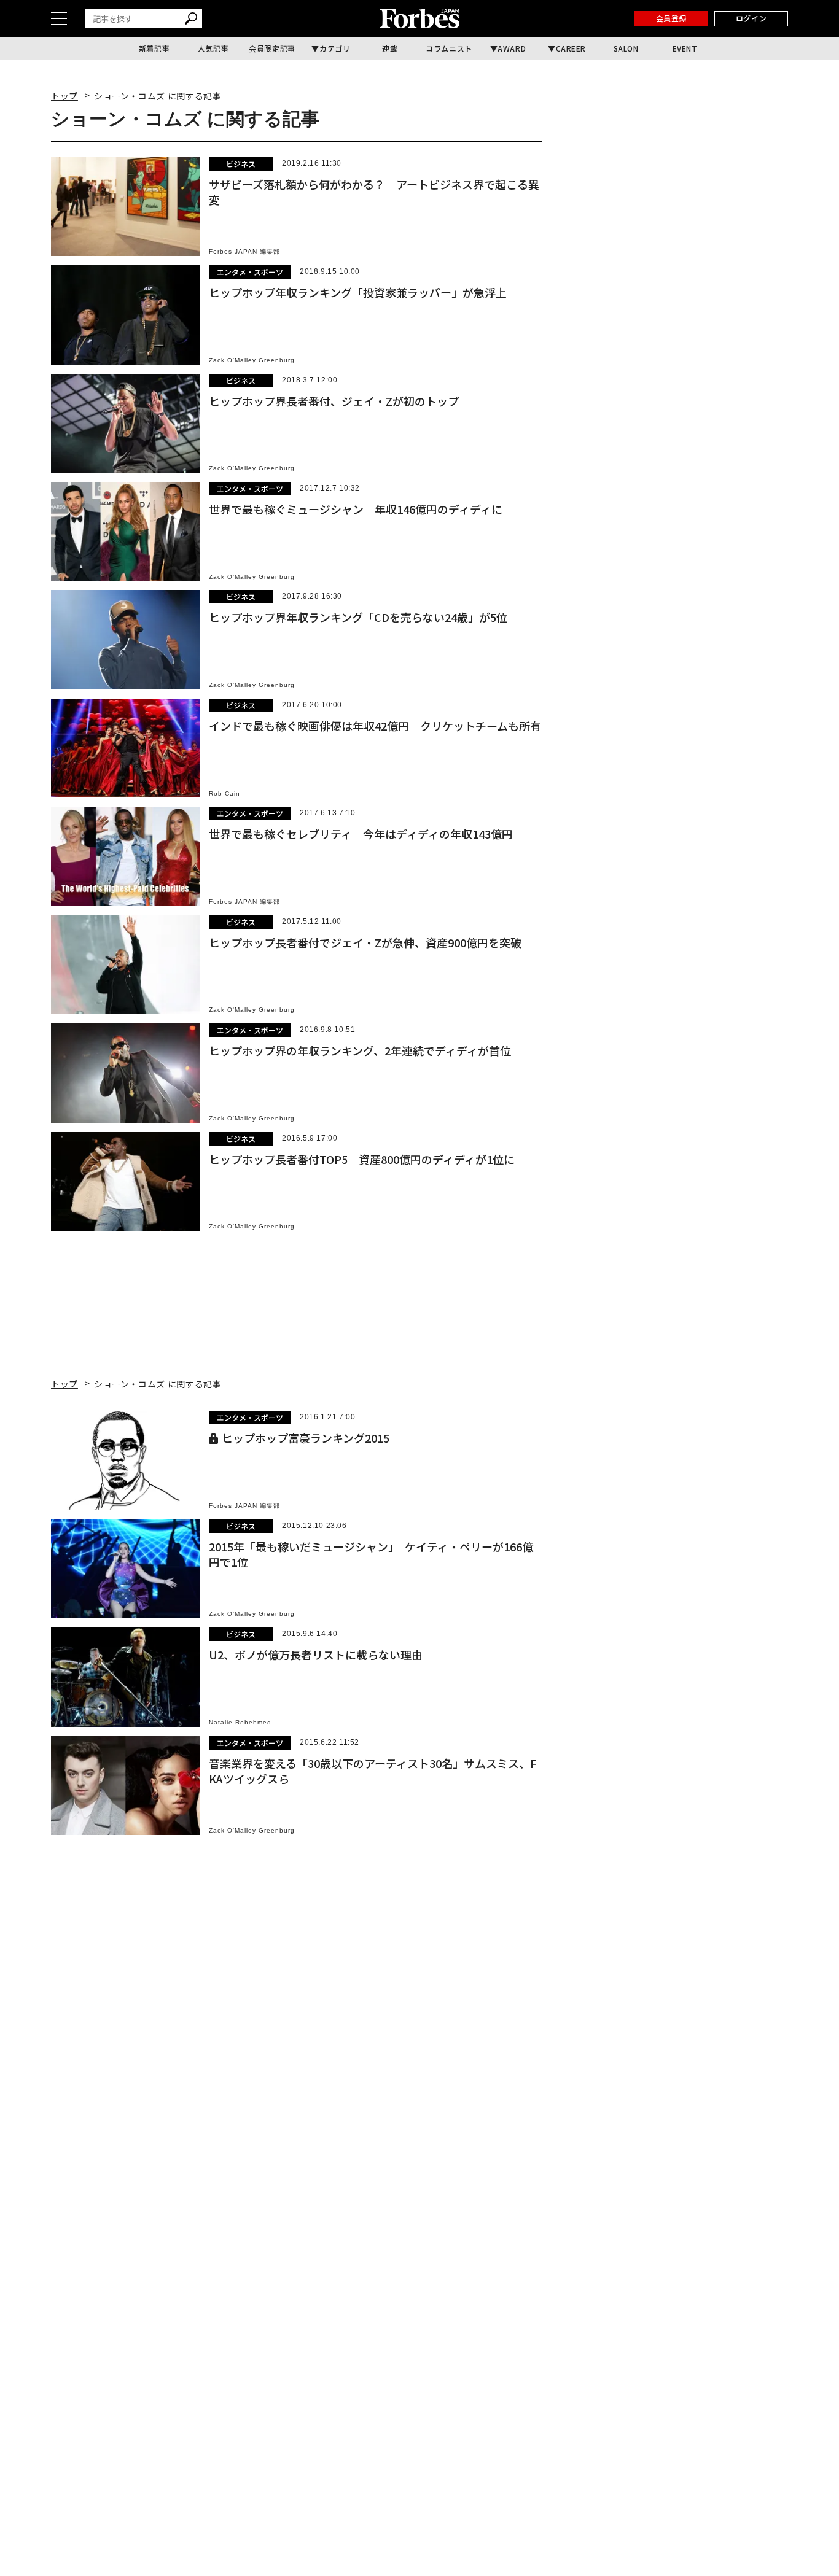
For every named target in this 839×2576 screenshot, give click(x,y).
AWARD (512, 48)
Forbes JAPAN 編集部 (244, 251)
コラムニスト (449, 48)
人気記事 (213, 48)
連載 (390, 48)
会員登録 (671, 18)
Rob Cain (224, 793)
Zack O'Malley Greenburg (252, 360)
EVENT (685, 48)
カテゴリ (335, 48)
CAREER (571, 48)
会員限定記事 (272, 48)
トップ (64, 96)
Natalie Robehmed (240, 1722)
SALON (626, 48)
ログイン (751, 18)
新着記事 (154, 48)
